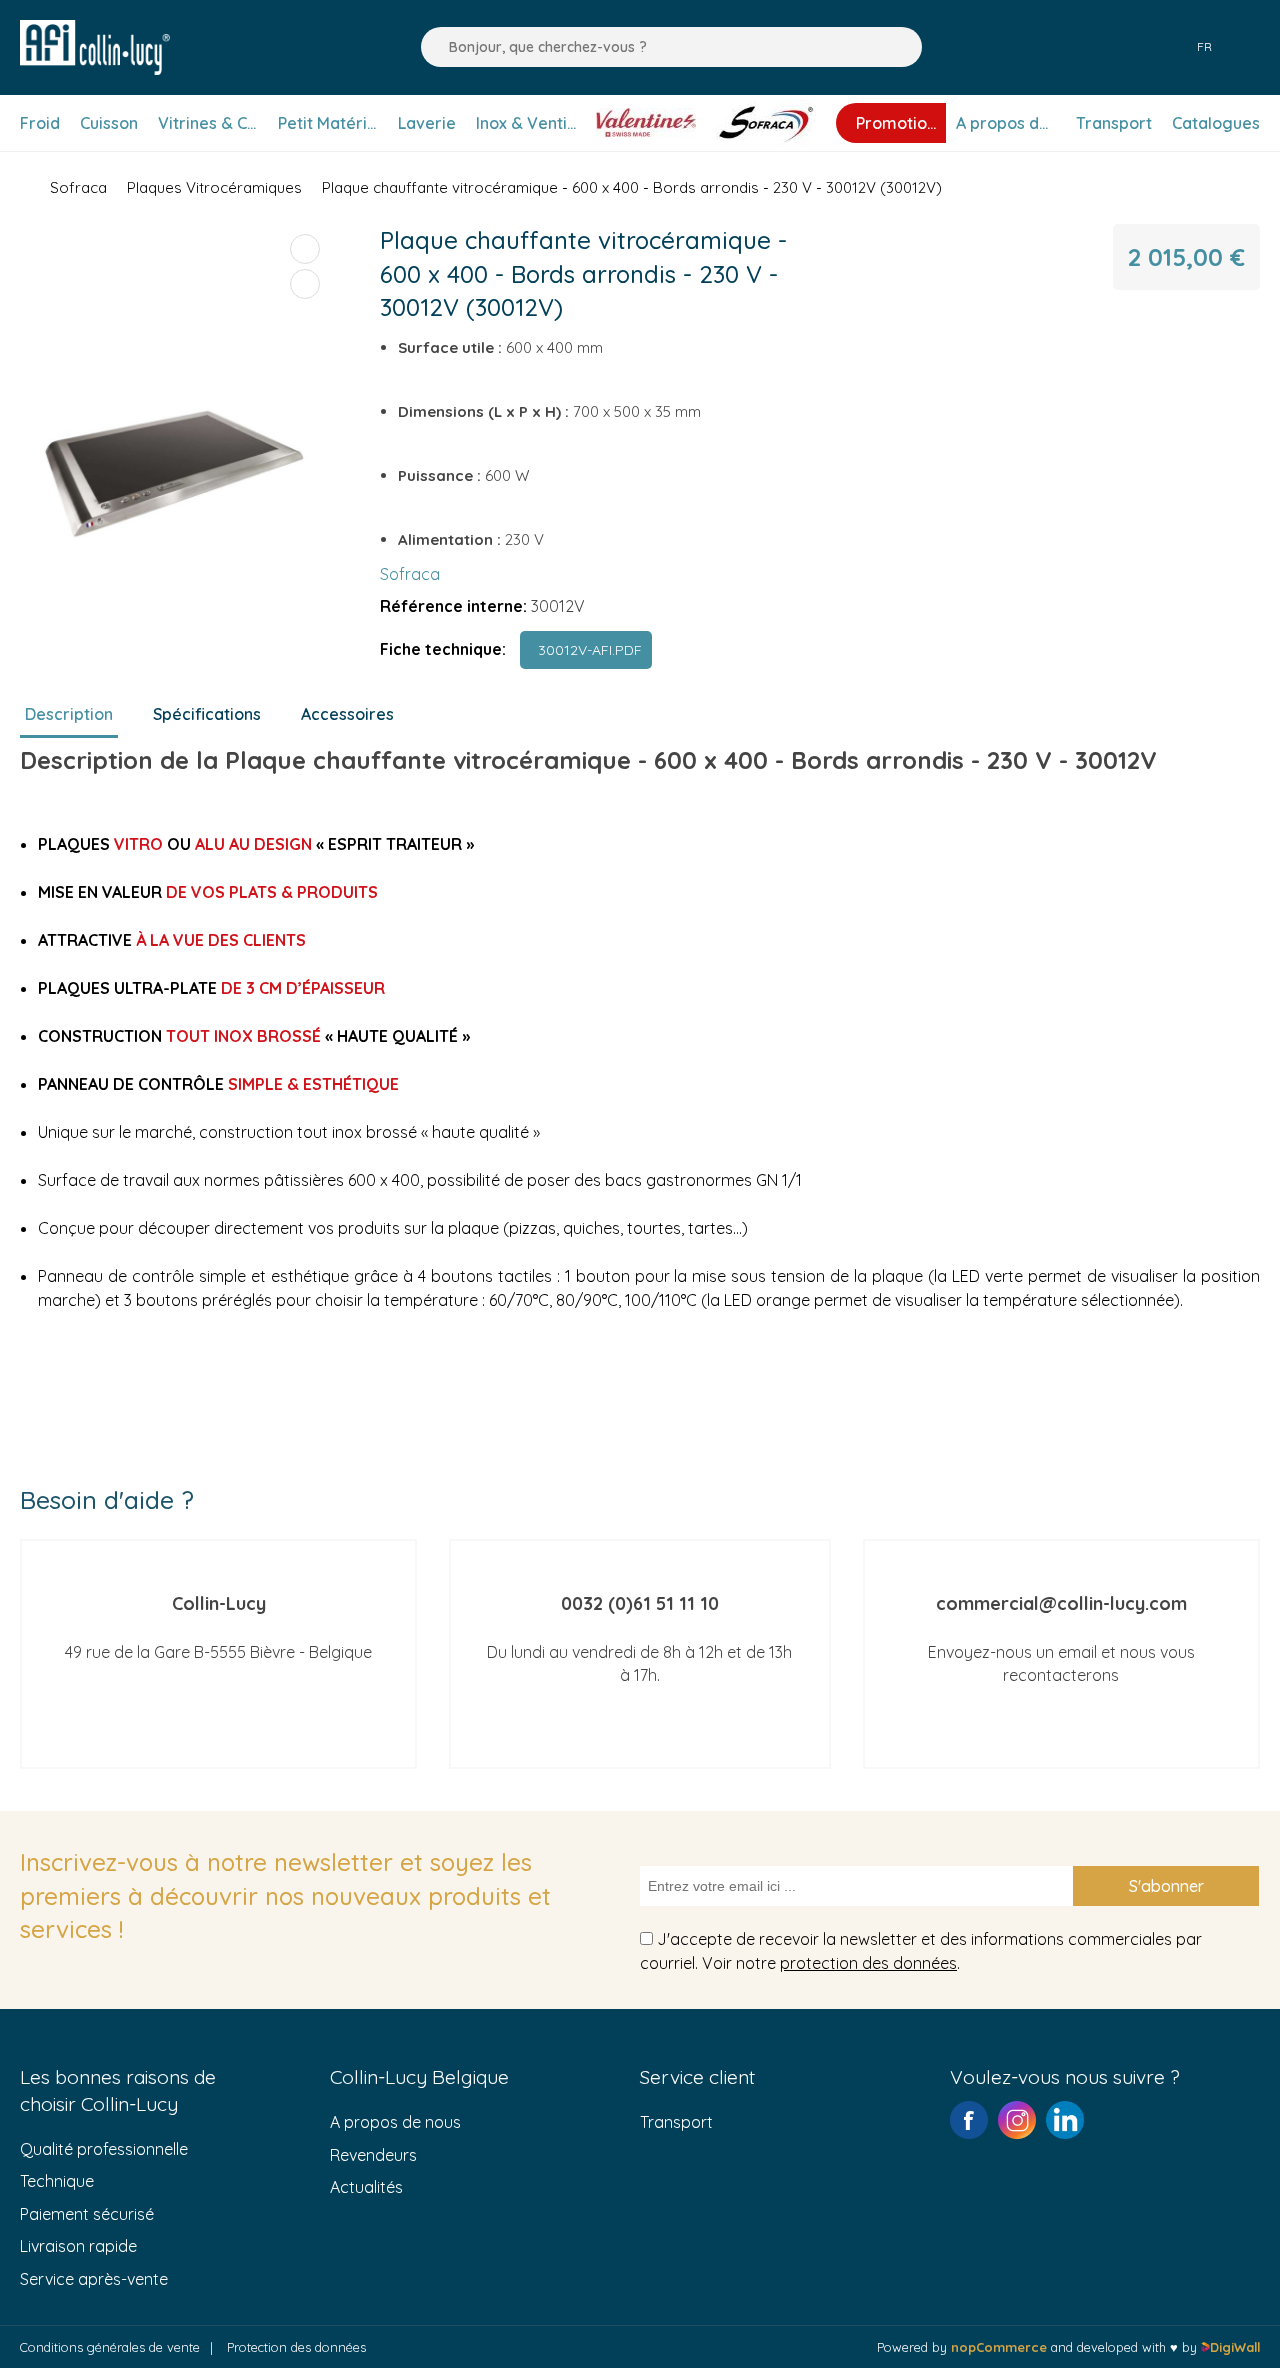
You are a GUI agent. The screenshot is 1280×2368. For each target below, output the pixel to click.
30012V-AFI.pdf (586, 650)
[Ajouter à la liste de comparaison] (305, 249)
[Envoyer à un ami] (305, 284)
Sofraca (410, 574)
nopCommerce (999, 2347)
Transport (676, 2122)
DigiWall (1235, 2347)
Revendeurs (373, 2155)
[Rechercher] (431, 47)
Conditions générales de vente (110, 2347)
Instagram (1017, 2120)
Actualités (366, 2187)
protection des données (868, 1963)
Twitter (1065, 2120)
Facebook (969, 2120)
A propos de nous (395, 2122)
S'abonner (1166, 1886)
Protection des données (296, 2347)
